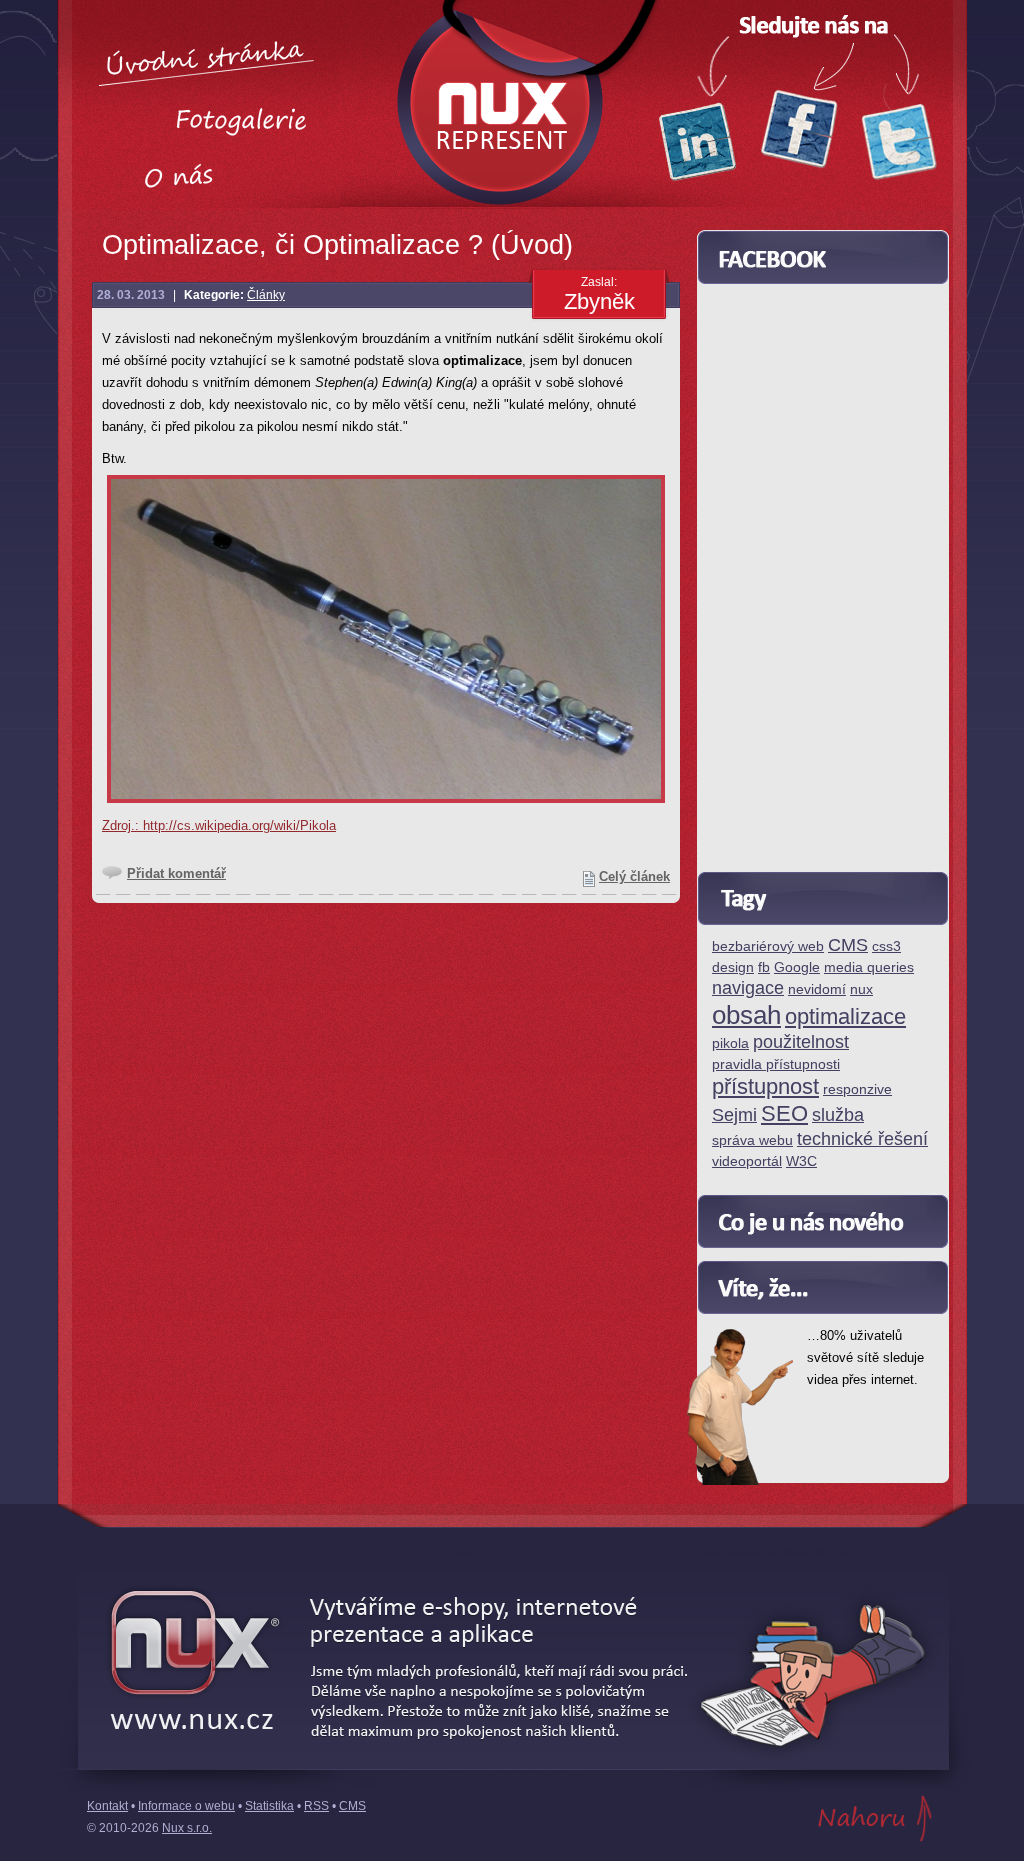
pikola (730, 1043)
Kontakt (107, 1806)
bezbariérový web (768, 946)
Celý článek (634, 876)
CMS (848, 945)
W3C (801, 1161)
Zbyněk (599, 301)
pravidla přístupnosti (776, 1064)
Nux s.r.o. (187, 1828)
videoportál (747, 1161)
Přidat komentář (176, 873)
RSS (316, 1806)
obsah (746, 1016)
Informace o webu (186, 1806)
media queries (869, 967)
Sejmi (734, 1115)
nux (861, 989)
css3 (886, 946)
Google (797, 967)
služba (838, 1115)
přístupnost (765, 1087)
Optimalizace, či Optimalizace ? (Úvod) (337, 245)
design (733, 967)
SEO (784, 1114)
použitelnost (801, 1042)
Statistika (269, 1806)
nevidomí (817, 989)
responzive (857, 1089)
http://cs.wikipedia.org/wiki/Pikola (239, 825)
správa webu (752, 1140)
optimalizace (845, 1017)
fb (764, 967)
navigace (748, 988)
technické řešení (862, 1139)
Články (266, 295)
